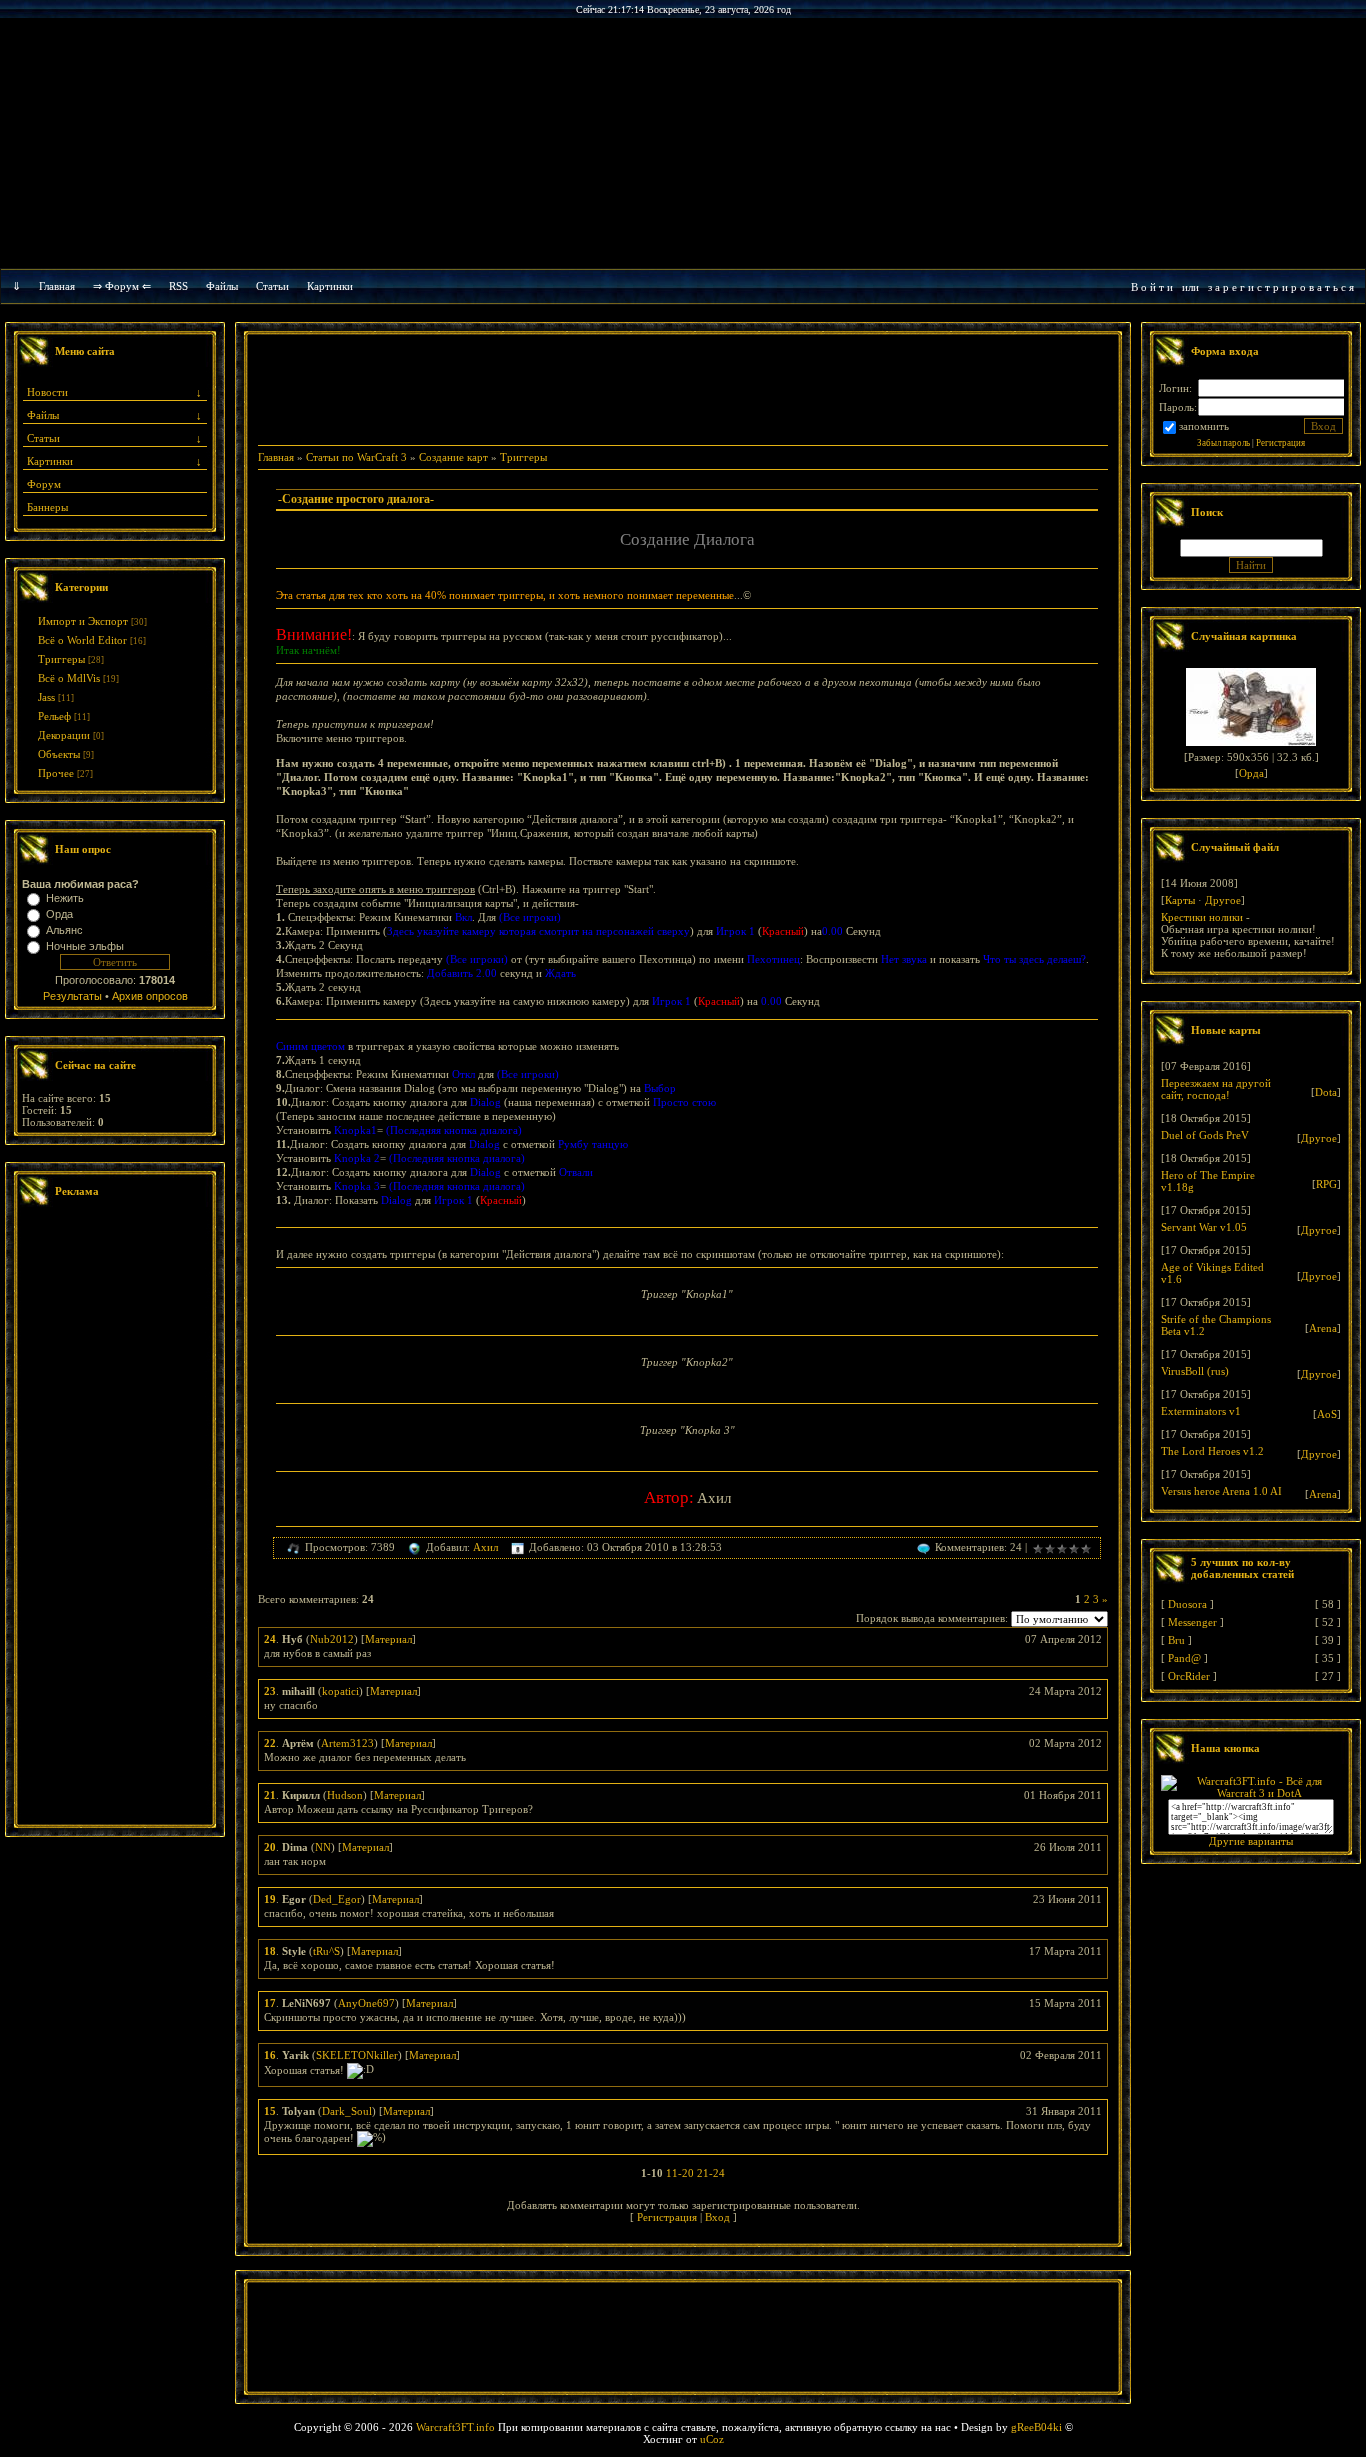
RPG (1326, 1184)
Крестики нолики (1202, 917)
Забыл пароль (1223, 443)
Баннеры (47, 507)
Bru (1176, 1640)
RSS (178, 286)
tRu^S (326, 1951)
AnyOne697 (366, 2003)
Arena (1323, 1328)
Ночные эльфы (85, 946)
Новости (47, 392)
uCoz (712, 2439)
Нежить (65, 898)
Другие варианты (1251, 1841)
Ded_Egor (337, 1899)
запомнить (1204, 426)
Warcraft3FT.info (455, 2427)
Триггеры (61, 659)
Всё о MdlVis (69, 678)
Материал (388, 1639)
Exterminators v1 (1201, 1411)
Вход (717, 2217)
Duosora (1187, 1604)
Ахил (485, 1547)
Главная (57, 286)
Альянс (64, 930)
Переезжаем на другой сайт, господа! (1216, 1089)
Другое (1223, 900)
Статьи (43, 438)
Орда (59, 914)
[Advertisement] (115, 1518)
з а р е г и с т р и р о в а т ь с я (1281, 287)
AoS (1327, 1414)
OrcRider (1189, 1676)
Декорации (64, 735)
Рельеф (54, 716)
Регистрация (667, 2217)
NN (323, 1847)
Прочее (56, 773)
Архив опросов (150, 996)
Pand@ (1184, 1658)
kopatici (340, 1691)
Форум (44, 484)
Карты (1180, 900)
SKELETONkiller (357, 2055)
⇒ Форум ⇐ (122, 286)
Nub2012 (332, 1639)
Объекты (59, 754)
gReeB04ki (1036, 2427)
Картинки (330, 286)
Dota (1326, 1092)
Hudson (345, 1795)
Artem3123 (347, 1743)
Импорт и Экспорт (83, 621)
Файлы (222, 286)
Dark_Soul (347, 2111)
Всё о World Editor (82, 640)
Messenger (1192, 1622)
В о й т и (1152, 287)
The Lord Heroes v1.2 (1212, 1451)
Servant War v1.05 (1204, 1227)
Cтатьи (272, 286)
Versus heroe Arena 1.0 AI (1221, 1491)
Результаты (72, 996)
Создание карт (453, 457)
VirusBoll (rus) (1195, 1371)
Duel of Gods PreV (1205, 1135)
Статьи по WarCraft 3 (356, 457)
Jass (46, 697)
